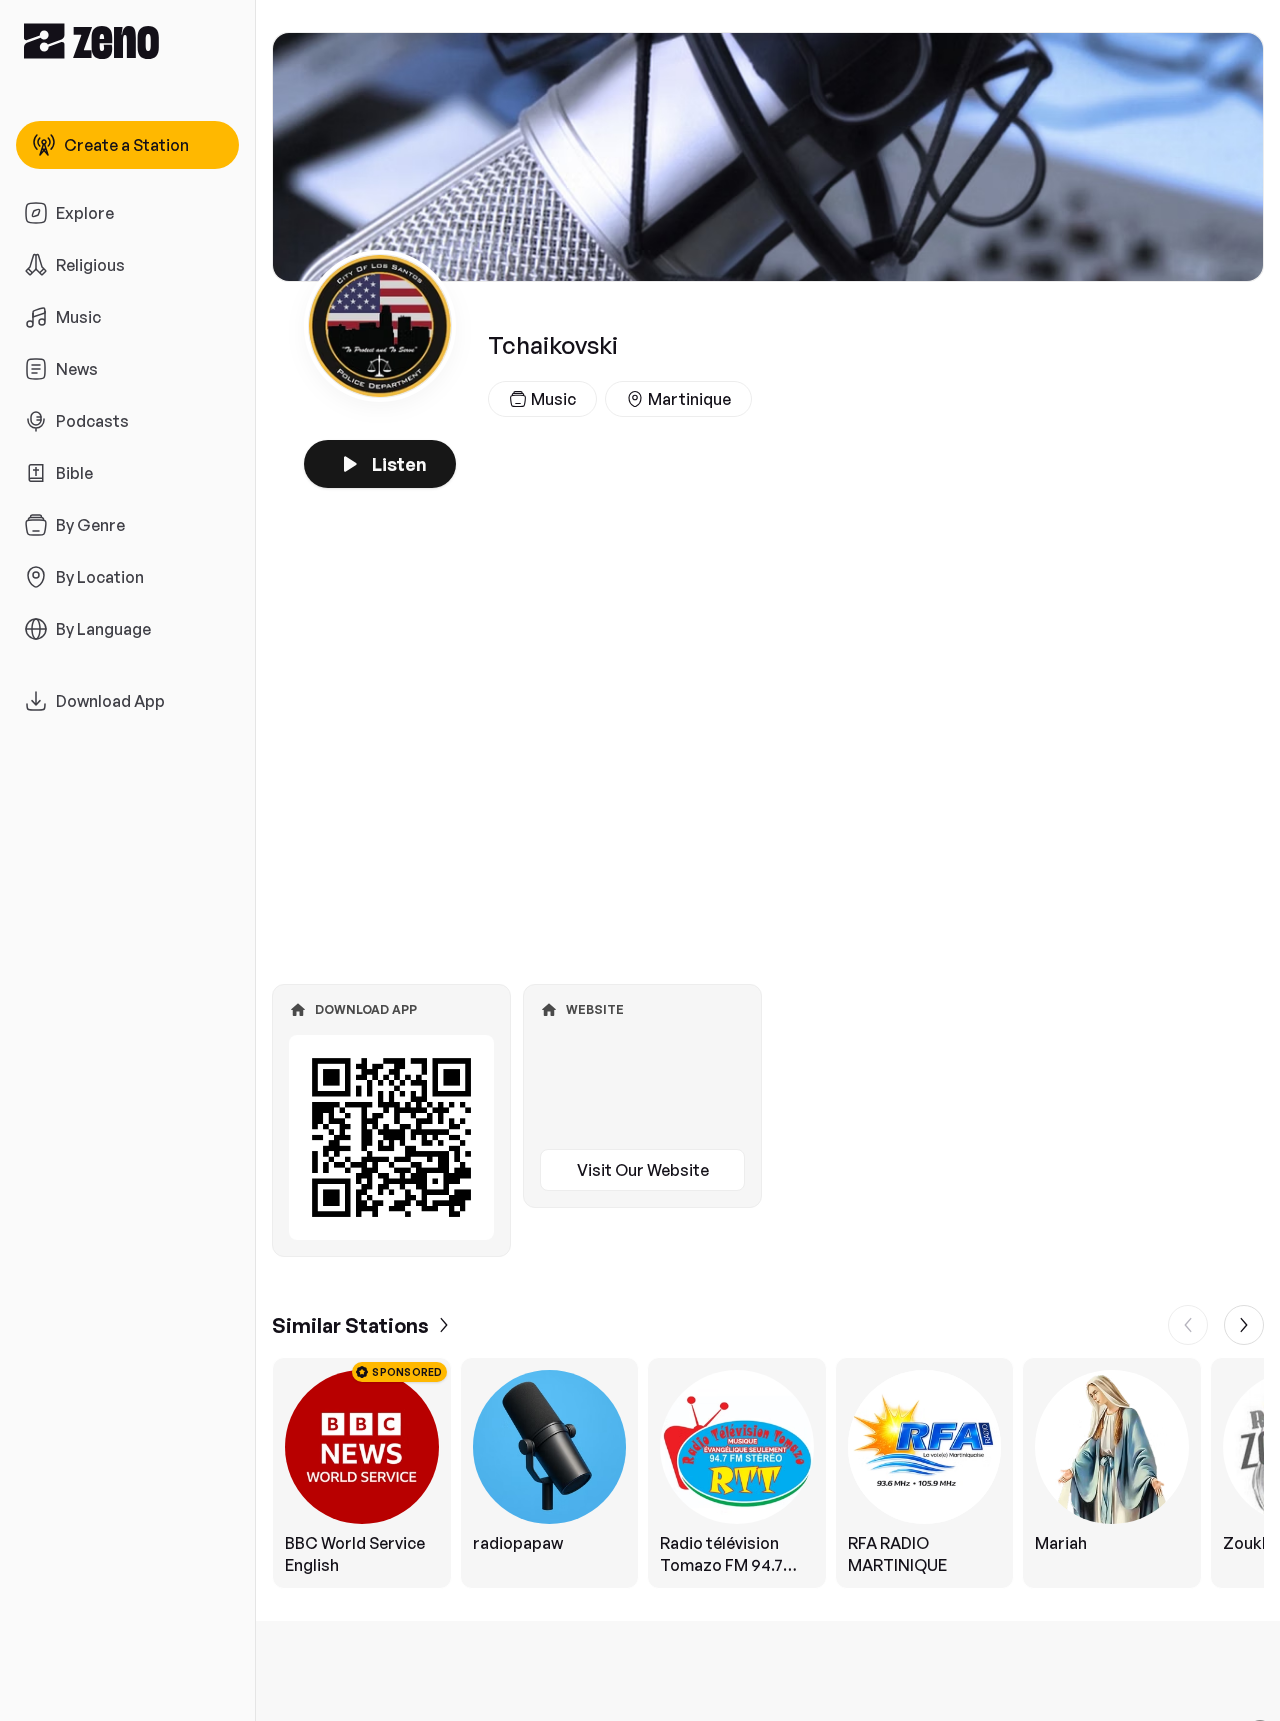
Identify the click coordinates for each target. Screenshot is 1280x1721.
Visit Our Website (643, 1170)
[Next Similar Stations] (1244, 1325)
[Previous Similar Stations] (1188, 1325)
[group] (768, 1473)
